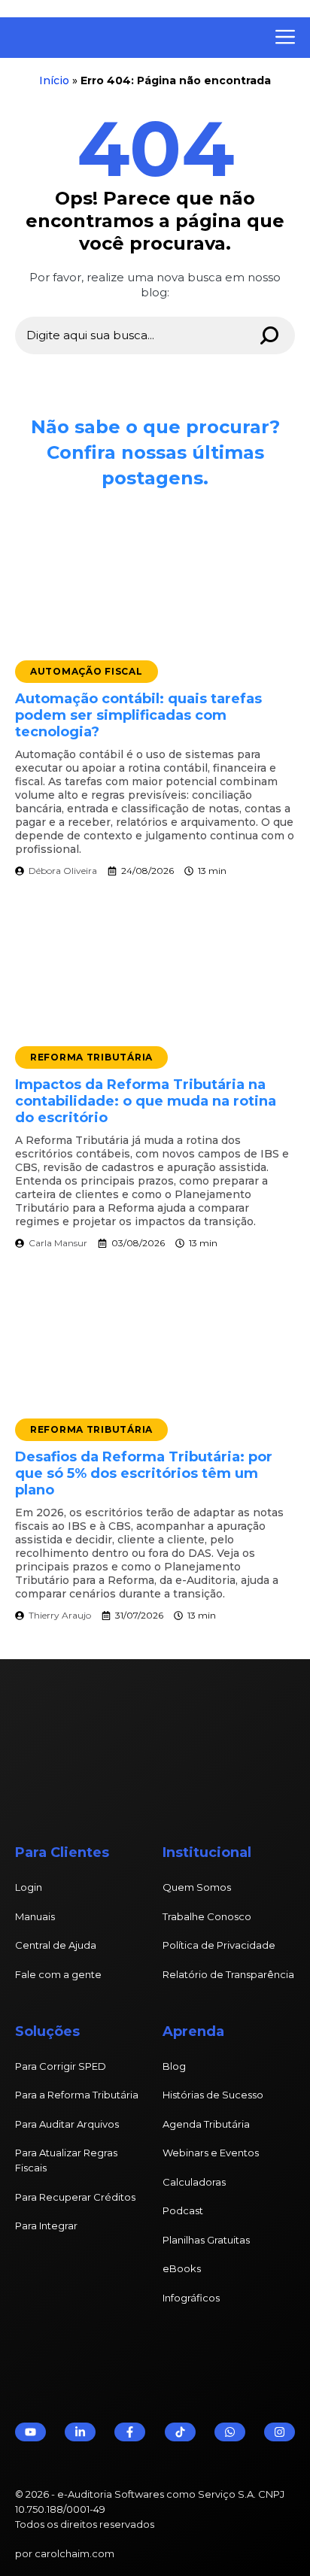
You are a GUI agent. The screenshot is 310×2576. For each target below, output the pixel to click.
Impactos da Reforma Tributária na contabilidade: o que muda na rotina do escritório (146, 1101)
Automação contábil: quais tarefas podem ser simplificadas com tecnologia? (138, 715)
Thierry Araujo (60, 1615)
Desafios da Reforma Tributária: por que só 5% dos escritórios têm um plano (144, 1473)
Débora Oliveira (63, 871)
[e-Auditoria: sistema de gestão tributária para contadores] (124, 38)
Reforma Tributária (91, 1057)
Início (54, 80)
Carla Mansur (58, 1243)
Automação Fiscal (87, 671)
